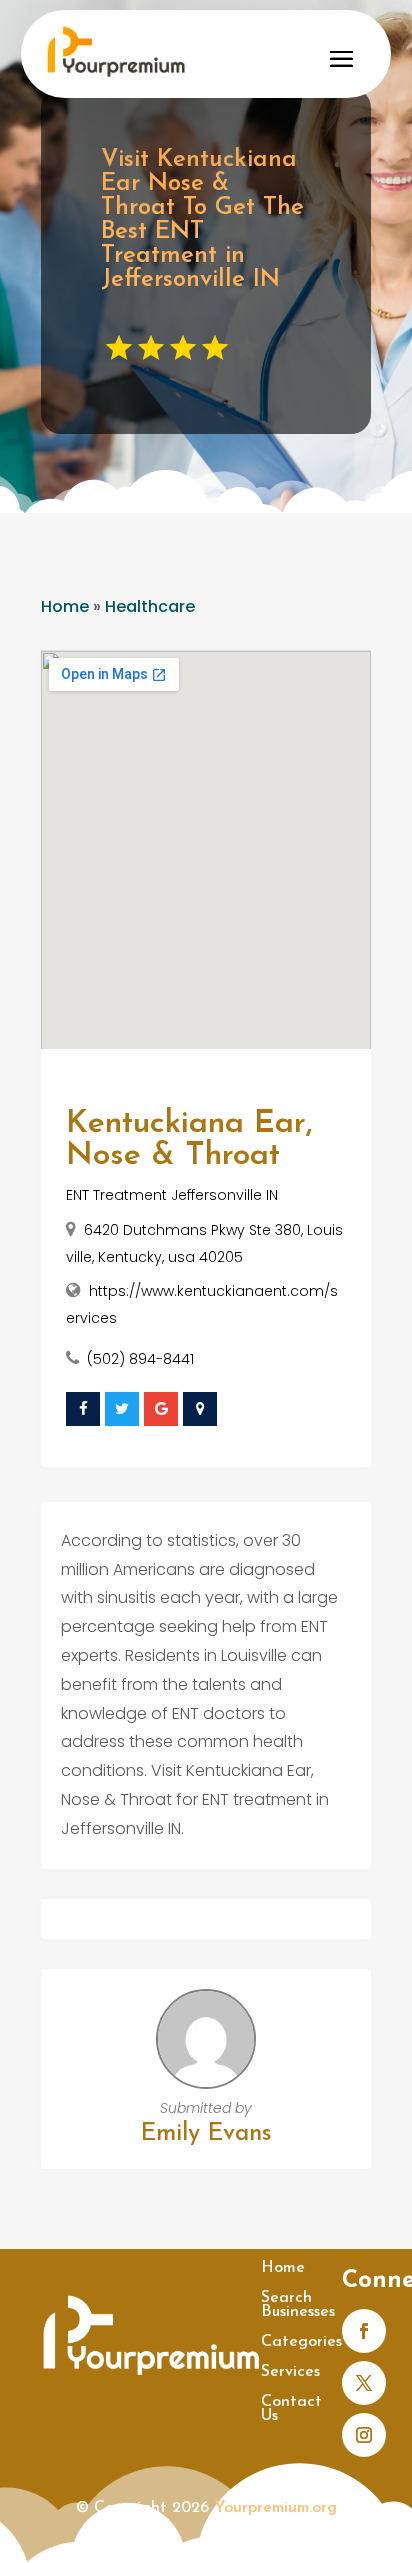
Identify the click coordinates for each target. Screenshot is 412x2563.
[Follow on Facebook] (364, 2331)
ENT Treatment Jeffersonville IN (172, 1195)
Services (290, 2372)
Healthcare (150, 606)
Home (65, 606)
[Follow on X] (364, 2383)
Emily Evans (206, 2134)
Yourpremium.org (275, 2508)
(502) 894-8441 (140, 1359)
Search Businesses (298, 2305)
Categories (301, 2342)
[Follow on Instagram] (364, 2435)
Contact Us (291, 2409)
